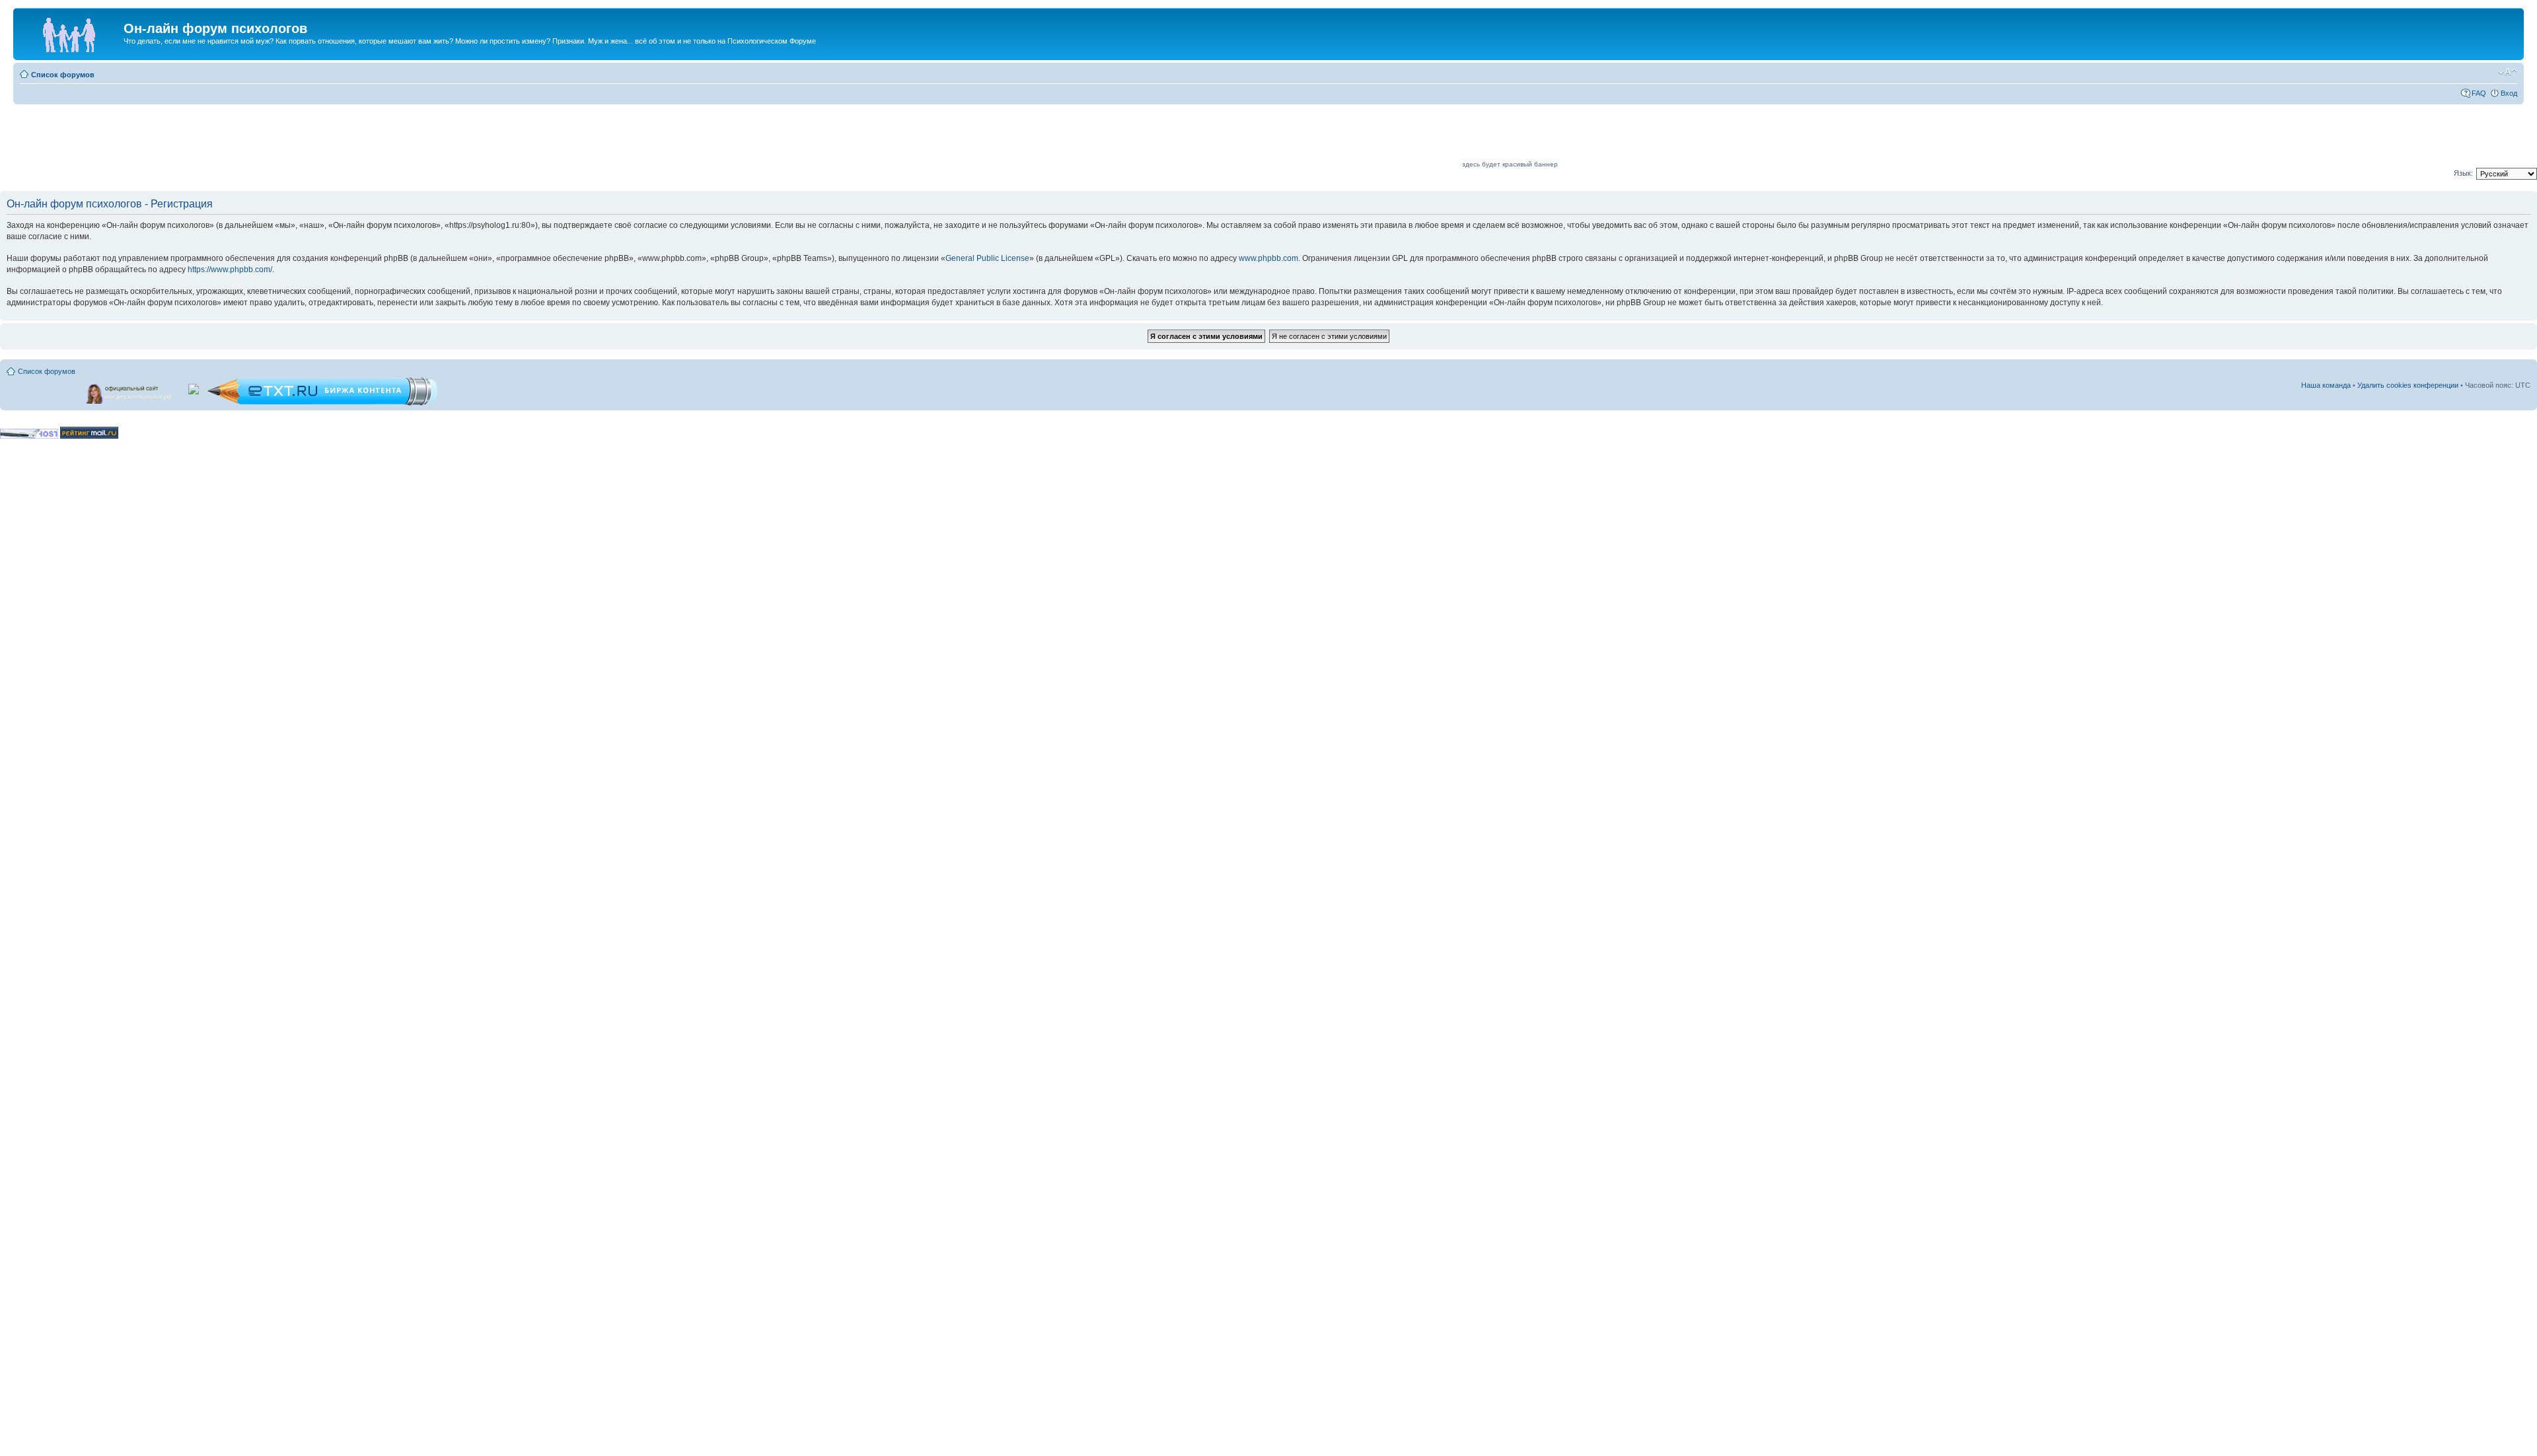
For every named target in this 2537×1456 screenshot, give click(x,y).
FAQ (2479, 93)
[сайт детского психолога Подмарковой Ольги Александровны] (130, 391)
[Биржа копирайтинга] (322, 403)
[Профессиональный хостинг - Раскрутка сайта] (29, 436)
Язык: (2463, 173)
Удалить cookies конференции (2408, 385)
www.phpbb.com (1268, 258)
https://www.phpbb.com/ (230, 270)
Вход (2509, 93)
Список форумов (63, 75)
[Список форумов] (70, 32)
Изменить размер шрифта (2508, 72)
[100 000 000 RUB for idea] (195, 386)
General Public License (987, 258)
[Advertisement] (1220, 137)
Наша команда (2326, 385)
